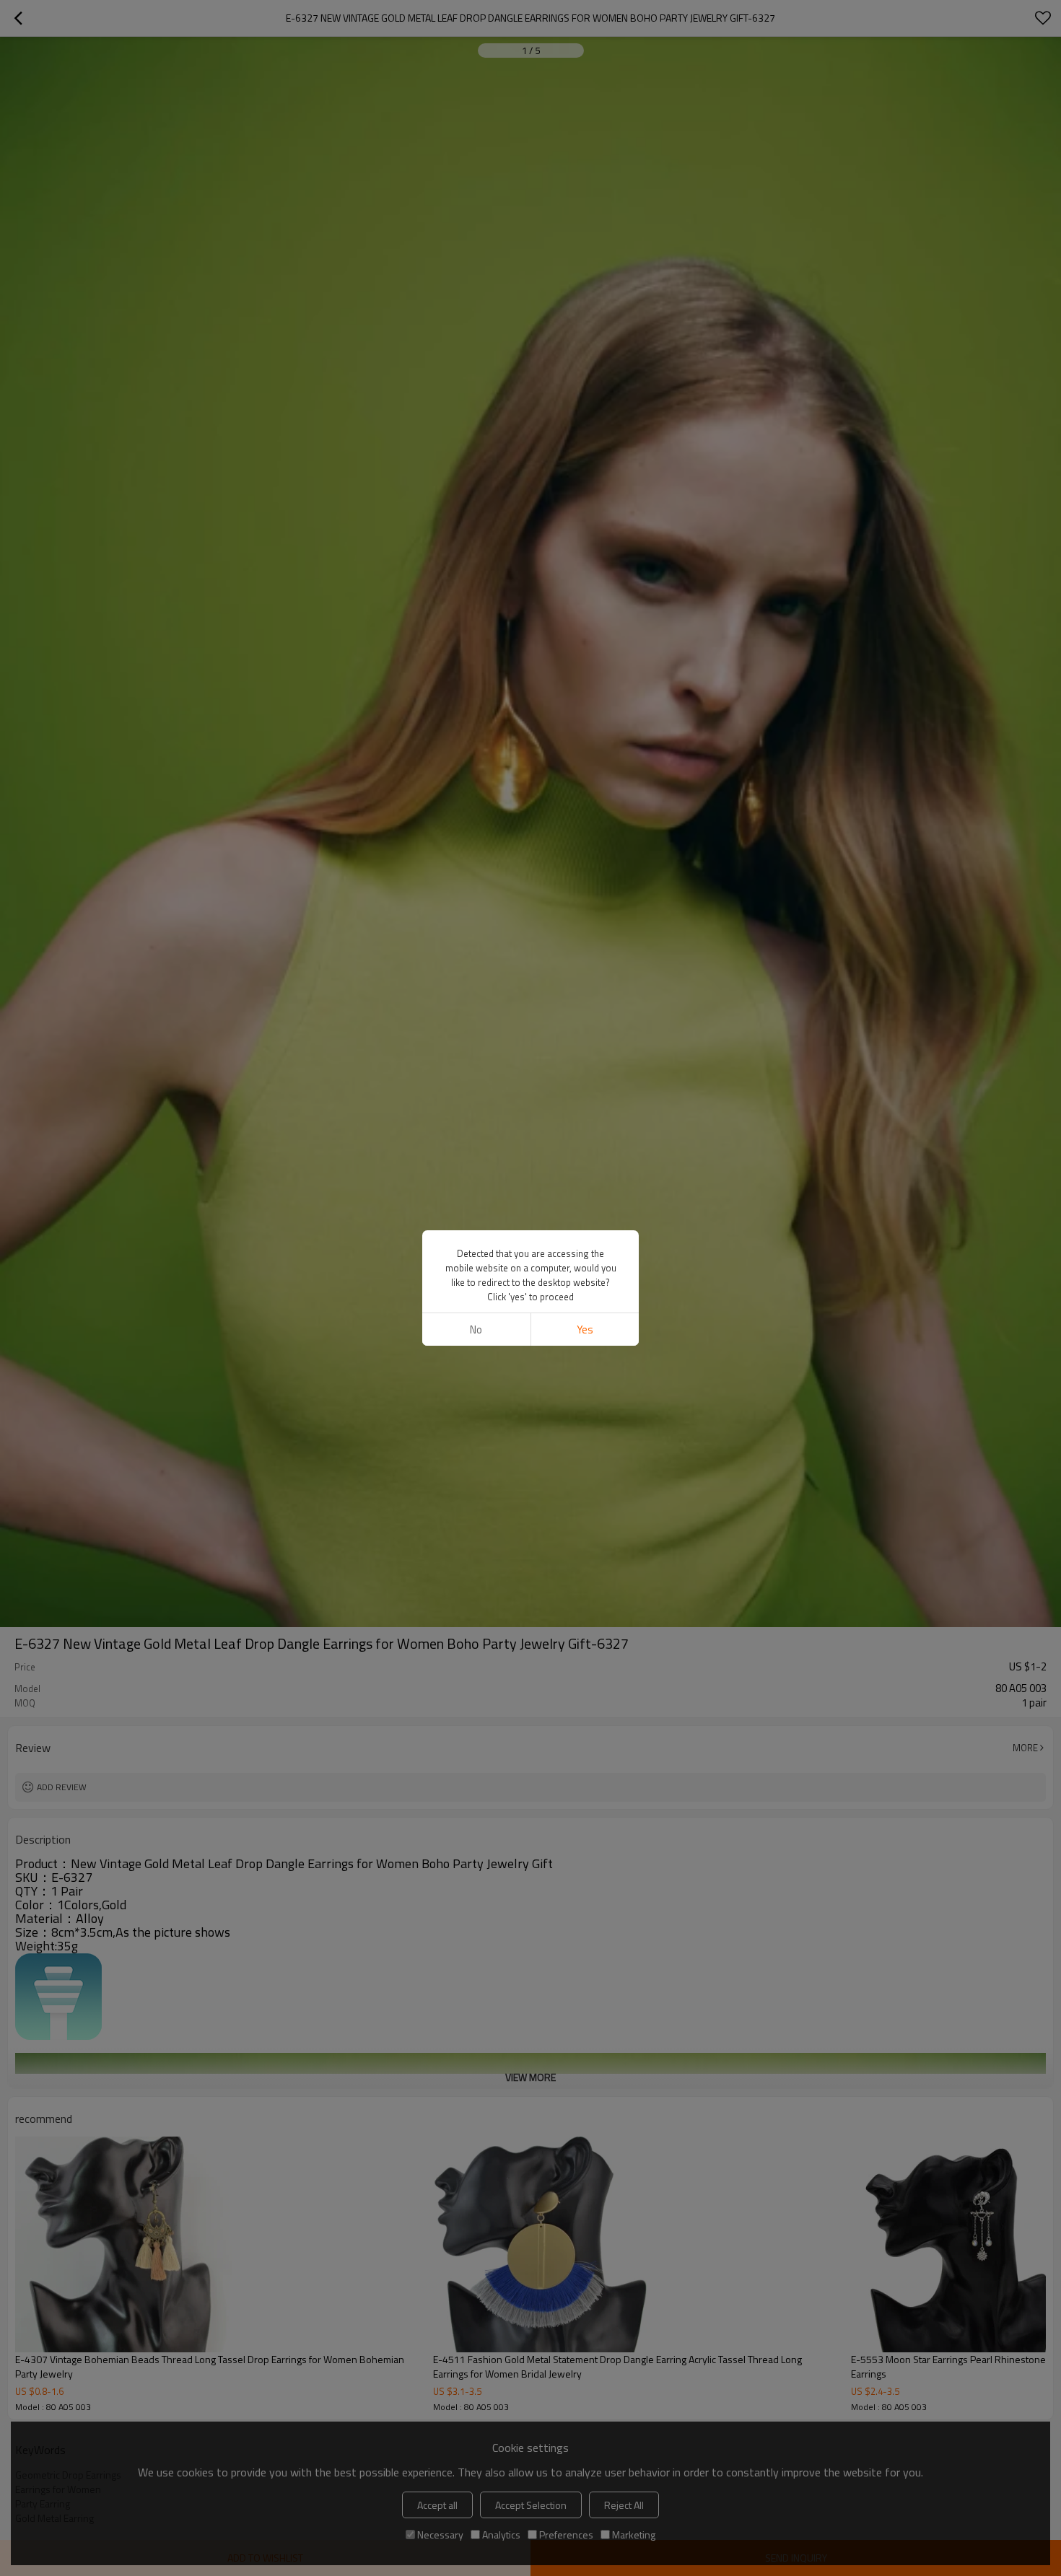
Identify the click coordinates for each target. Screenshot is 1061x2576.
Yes (585, 1329)
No (476, 1329)
